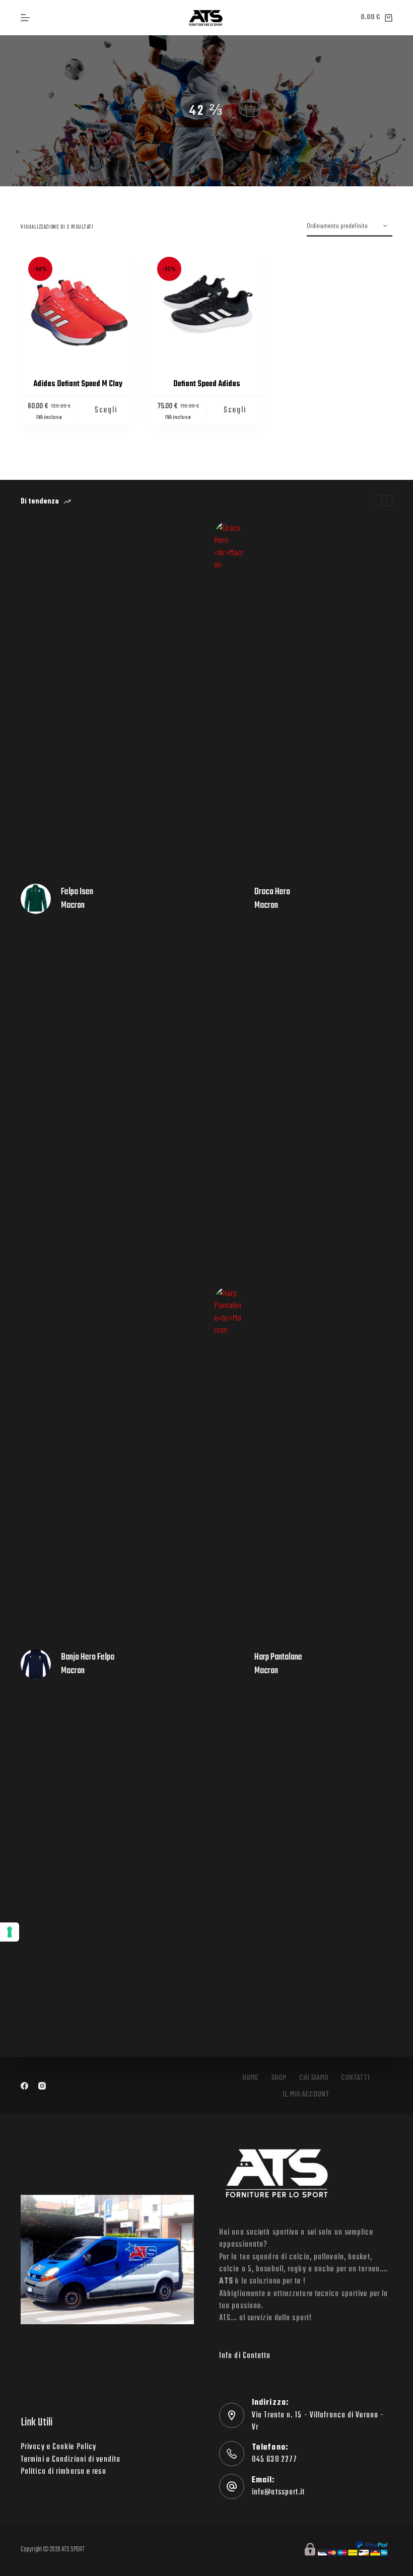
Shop (279, 2077)
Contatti (355, 2077)
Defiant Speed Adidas (207, 384)
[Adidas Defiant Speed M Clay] (78, 306)
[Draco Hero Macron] (229, 899)
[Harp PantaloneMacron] (229, 1664)
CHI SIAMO (314, 2077)
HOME (250, 2077)
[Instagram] (42, 2086)
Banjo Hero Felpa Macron (88, 1664)
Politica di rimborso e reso (63, 2472)
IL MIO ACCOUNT (306, 2093)
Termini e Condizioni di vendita (71, 2460)
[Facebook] (24, 2086)
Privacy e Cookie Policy (58, 2447)
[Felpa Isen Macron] (36, 899)
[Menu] (25, 18)
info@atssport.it (279, 2492)
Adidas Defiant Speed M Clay (78, 384)
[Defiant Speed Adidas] (206, 306)
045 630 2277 (274, 2460)
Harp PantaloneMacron (278, 1664)
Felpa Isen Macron (77, 899)
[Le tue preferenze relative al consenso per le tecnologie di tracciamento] (10, 1932)
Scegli (106, 410)
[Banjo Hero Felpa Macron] (36, 1664)
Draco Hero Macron (272, 899)
